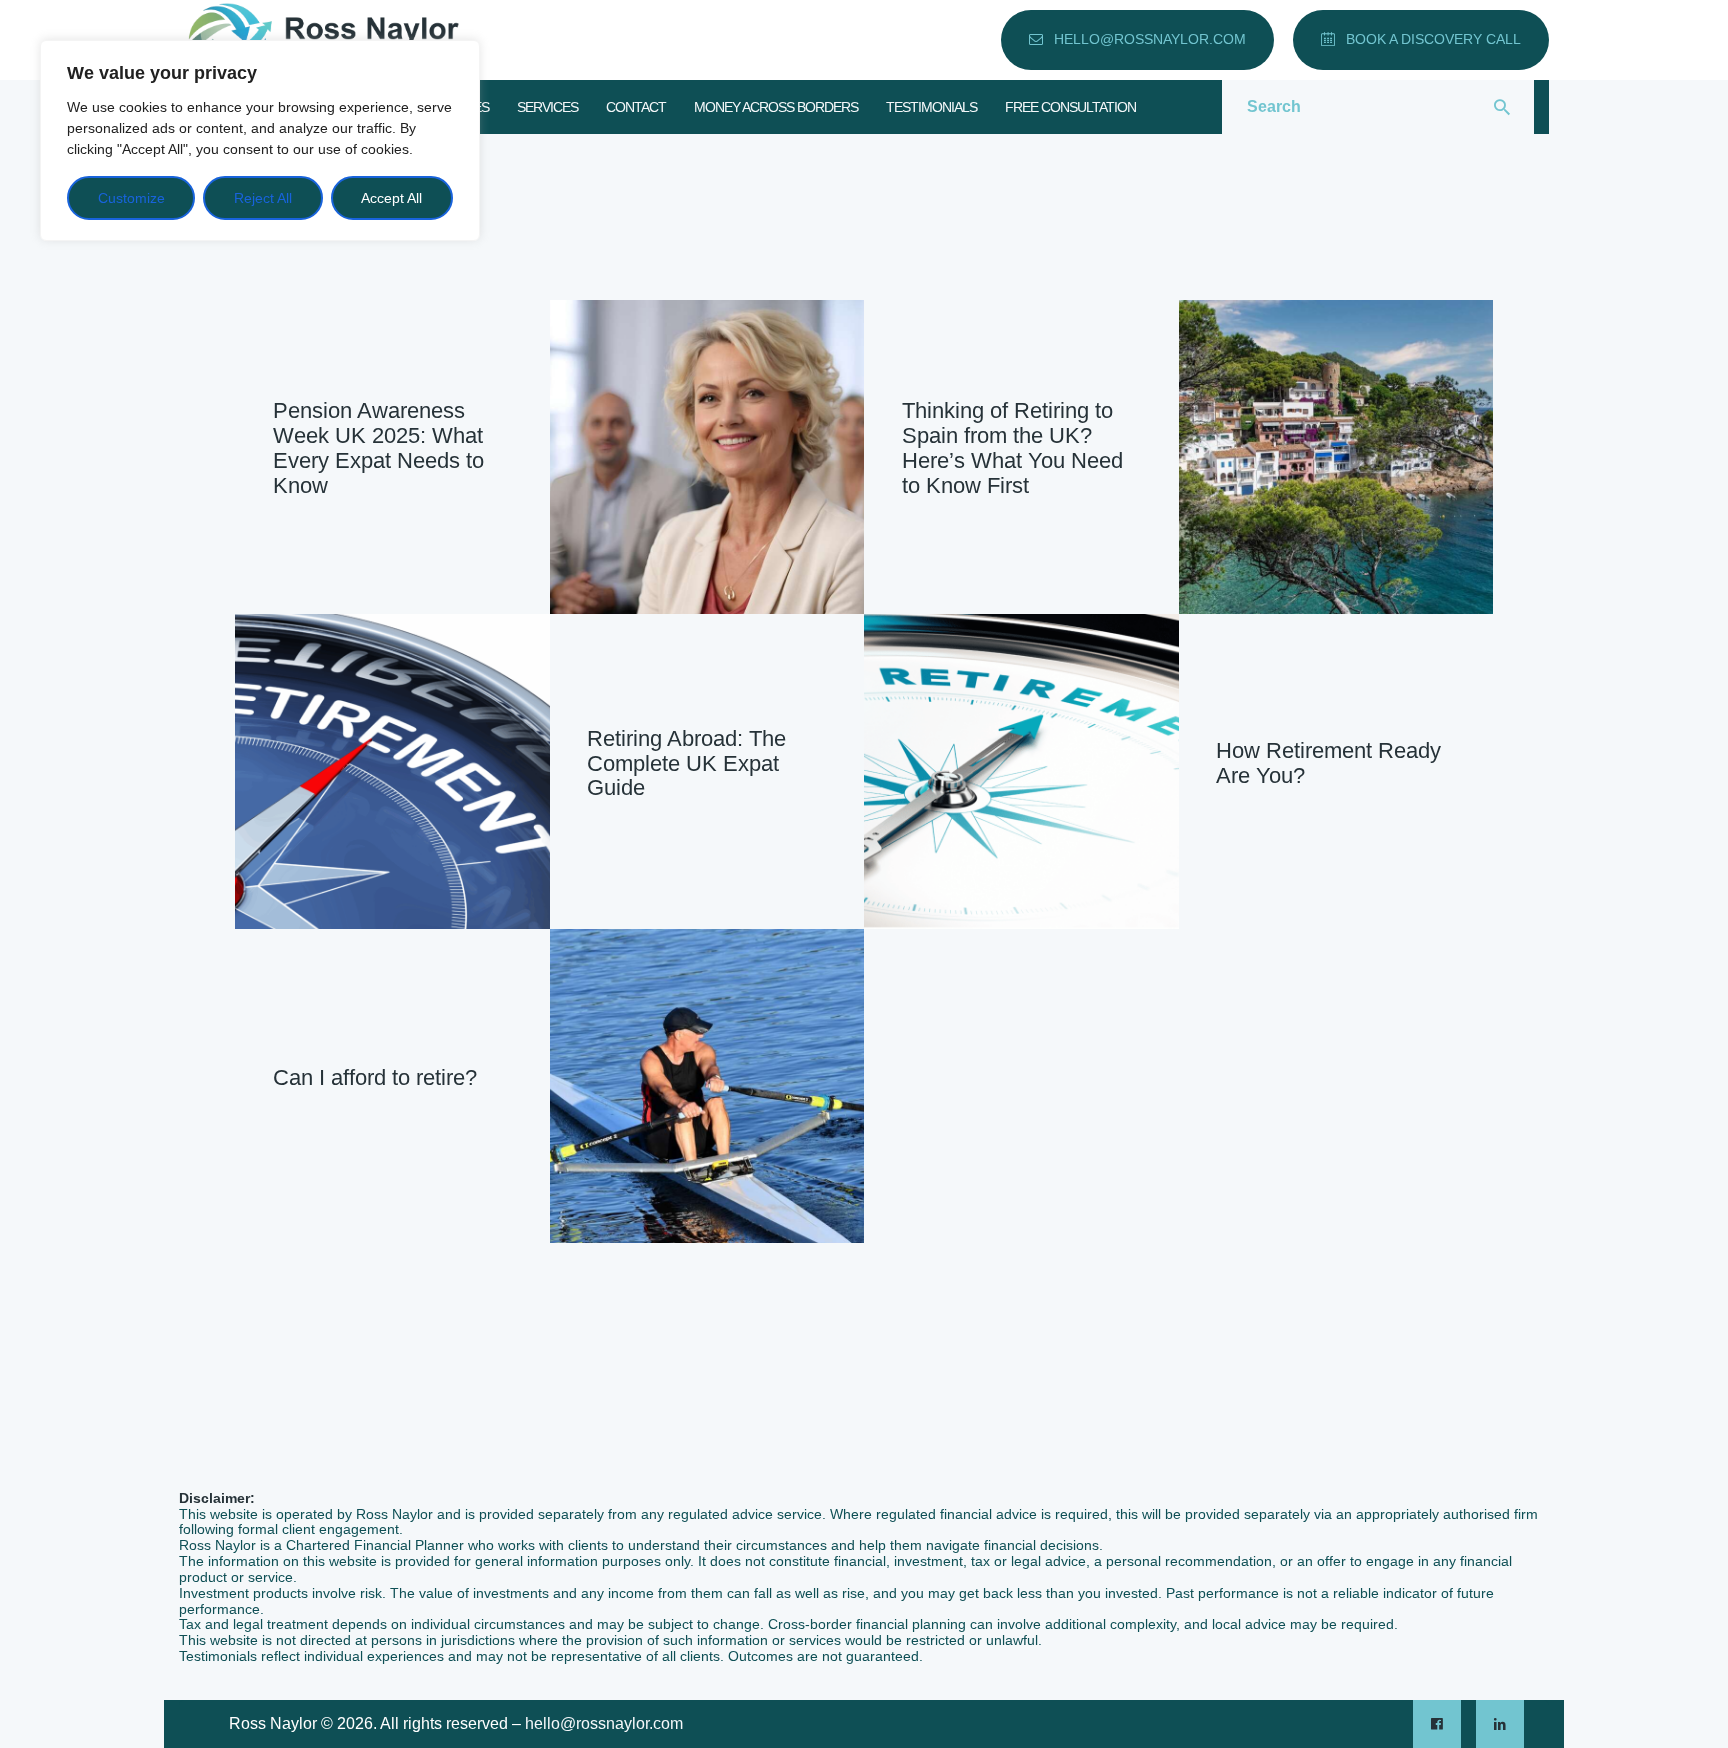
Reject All (263, 198)
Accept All (391, 198)
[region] (260, 140)
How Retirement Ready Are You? (1328, 763)
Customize (131, 198)
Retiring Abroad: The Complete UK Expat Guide (686, 763)
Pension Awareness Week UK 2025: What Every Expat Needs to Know (378, 449)
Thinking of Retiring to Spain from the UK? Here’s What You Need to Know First (1012, 449)
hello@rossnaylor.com (604, 1723)
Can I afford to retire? (375, 1078)
